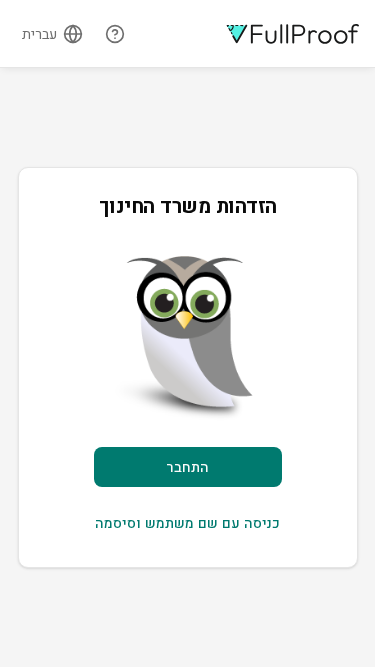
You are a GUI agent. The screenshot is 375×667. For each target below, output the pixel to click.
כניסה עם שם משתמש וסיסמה (187, 523)
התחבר (187, 467)
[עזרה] (115, 34)
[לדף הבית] (292, 34)
